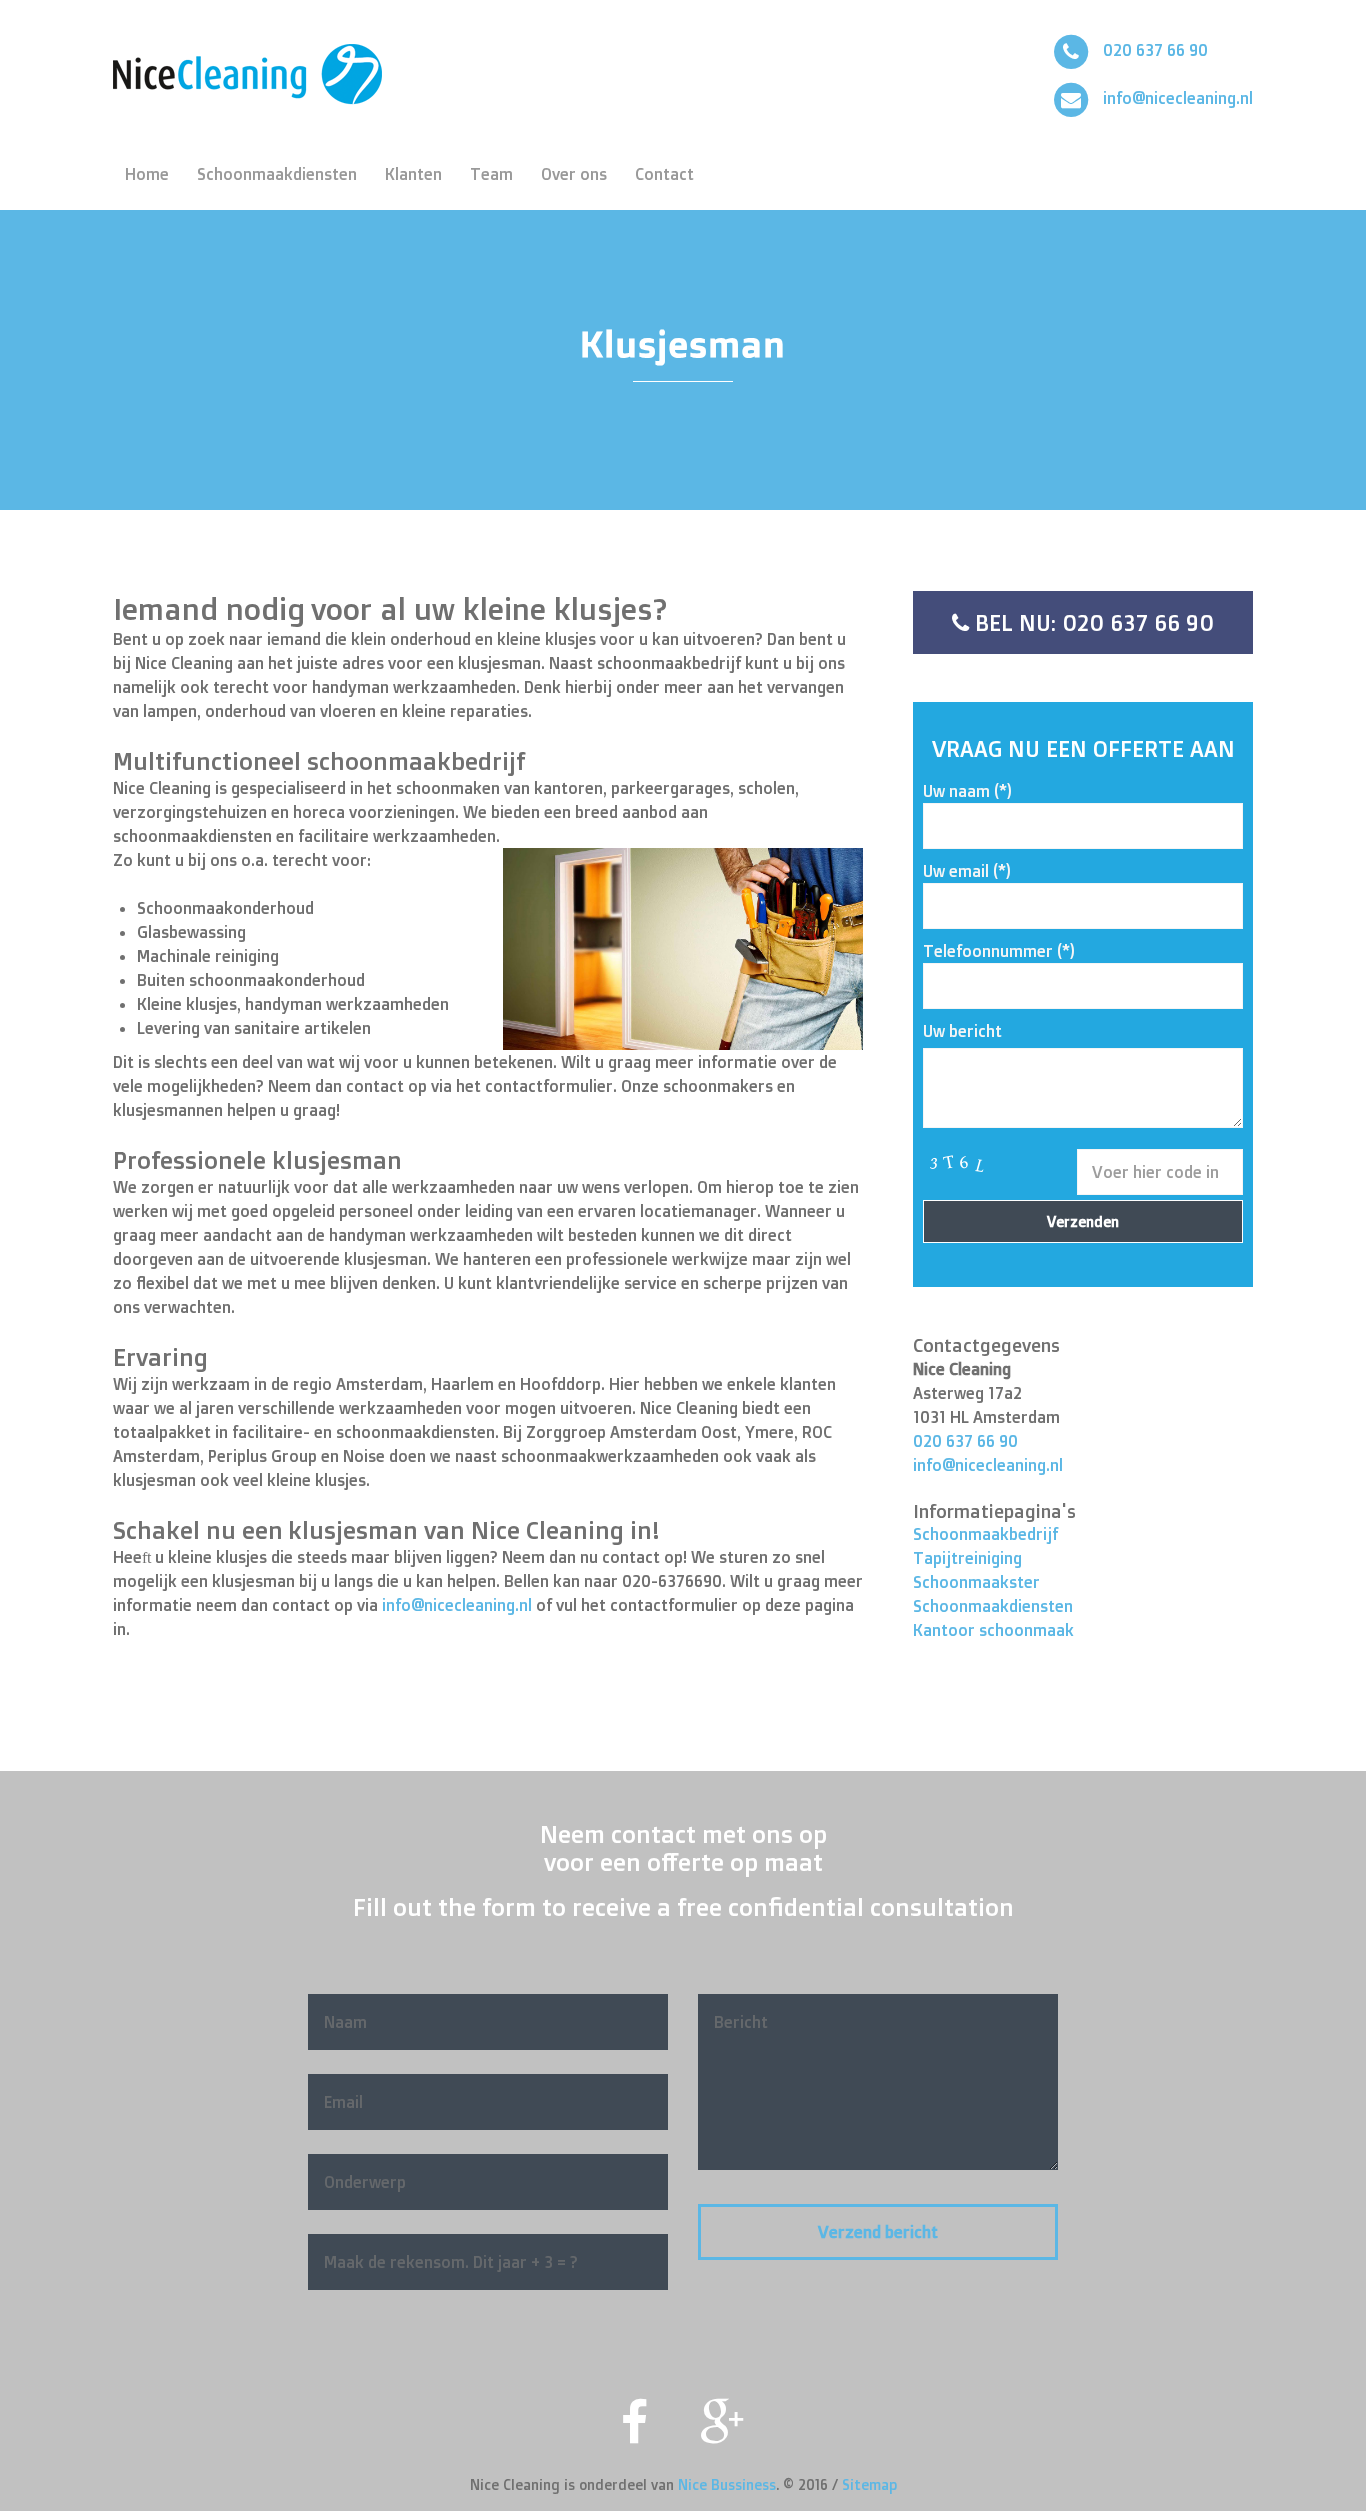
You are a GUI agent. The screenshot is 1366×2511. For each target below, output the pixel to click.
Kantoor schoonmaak (993, 1630)
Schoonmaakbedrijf (985, 1534)
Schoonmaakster (976, 1582)
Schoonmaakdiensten (277, 174)
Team (491, 174)
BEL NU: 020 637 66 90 (1091, 622)
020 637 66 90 (1155, 50)
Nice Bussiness (727, 2484)
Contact (664, 174)
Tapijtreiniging (967, 1558)
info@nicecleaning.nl (1178, 98)
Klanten (413, 174)
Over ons (574, 174)
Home (147, 174)
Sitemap (869, 2484)
